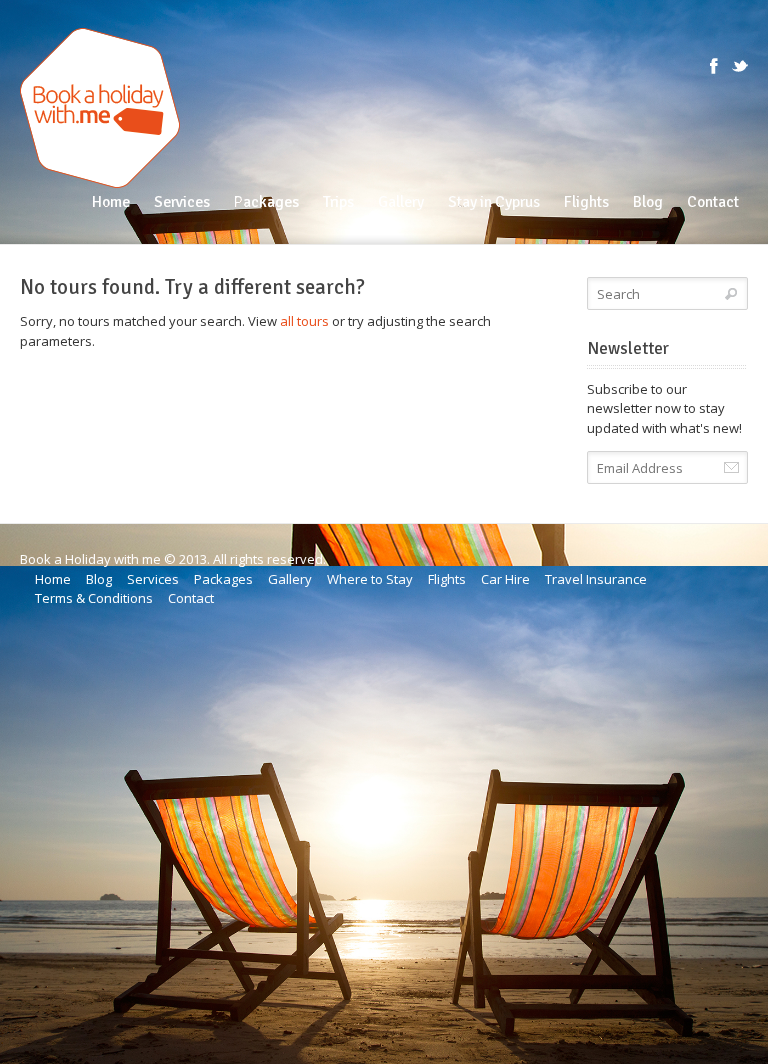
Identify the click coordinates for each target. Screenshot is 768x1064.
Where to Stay (370, 579)
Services (153, 579)
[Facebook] (714, 66)
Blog (99, 579)
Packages (223, 579)
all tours (304, 321)
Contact (191, 598)
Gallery (290, 579)
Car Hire (505, 579)
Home (53, 579)
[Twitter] (740, 66)
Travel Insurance (596, 579)
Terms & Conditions (94, 598)
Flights (447, 579)
